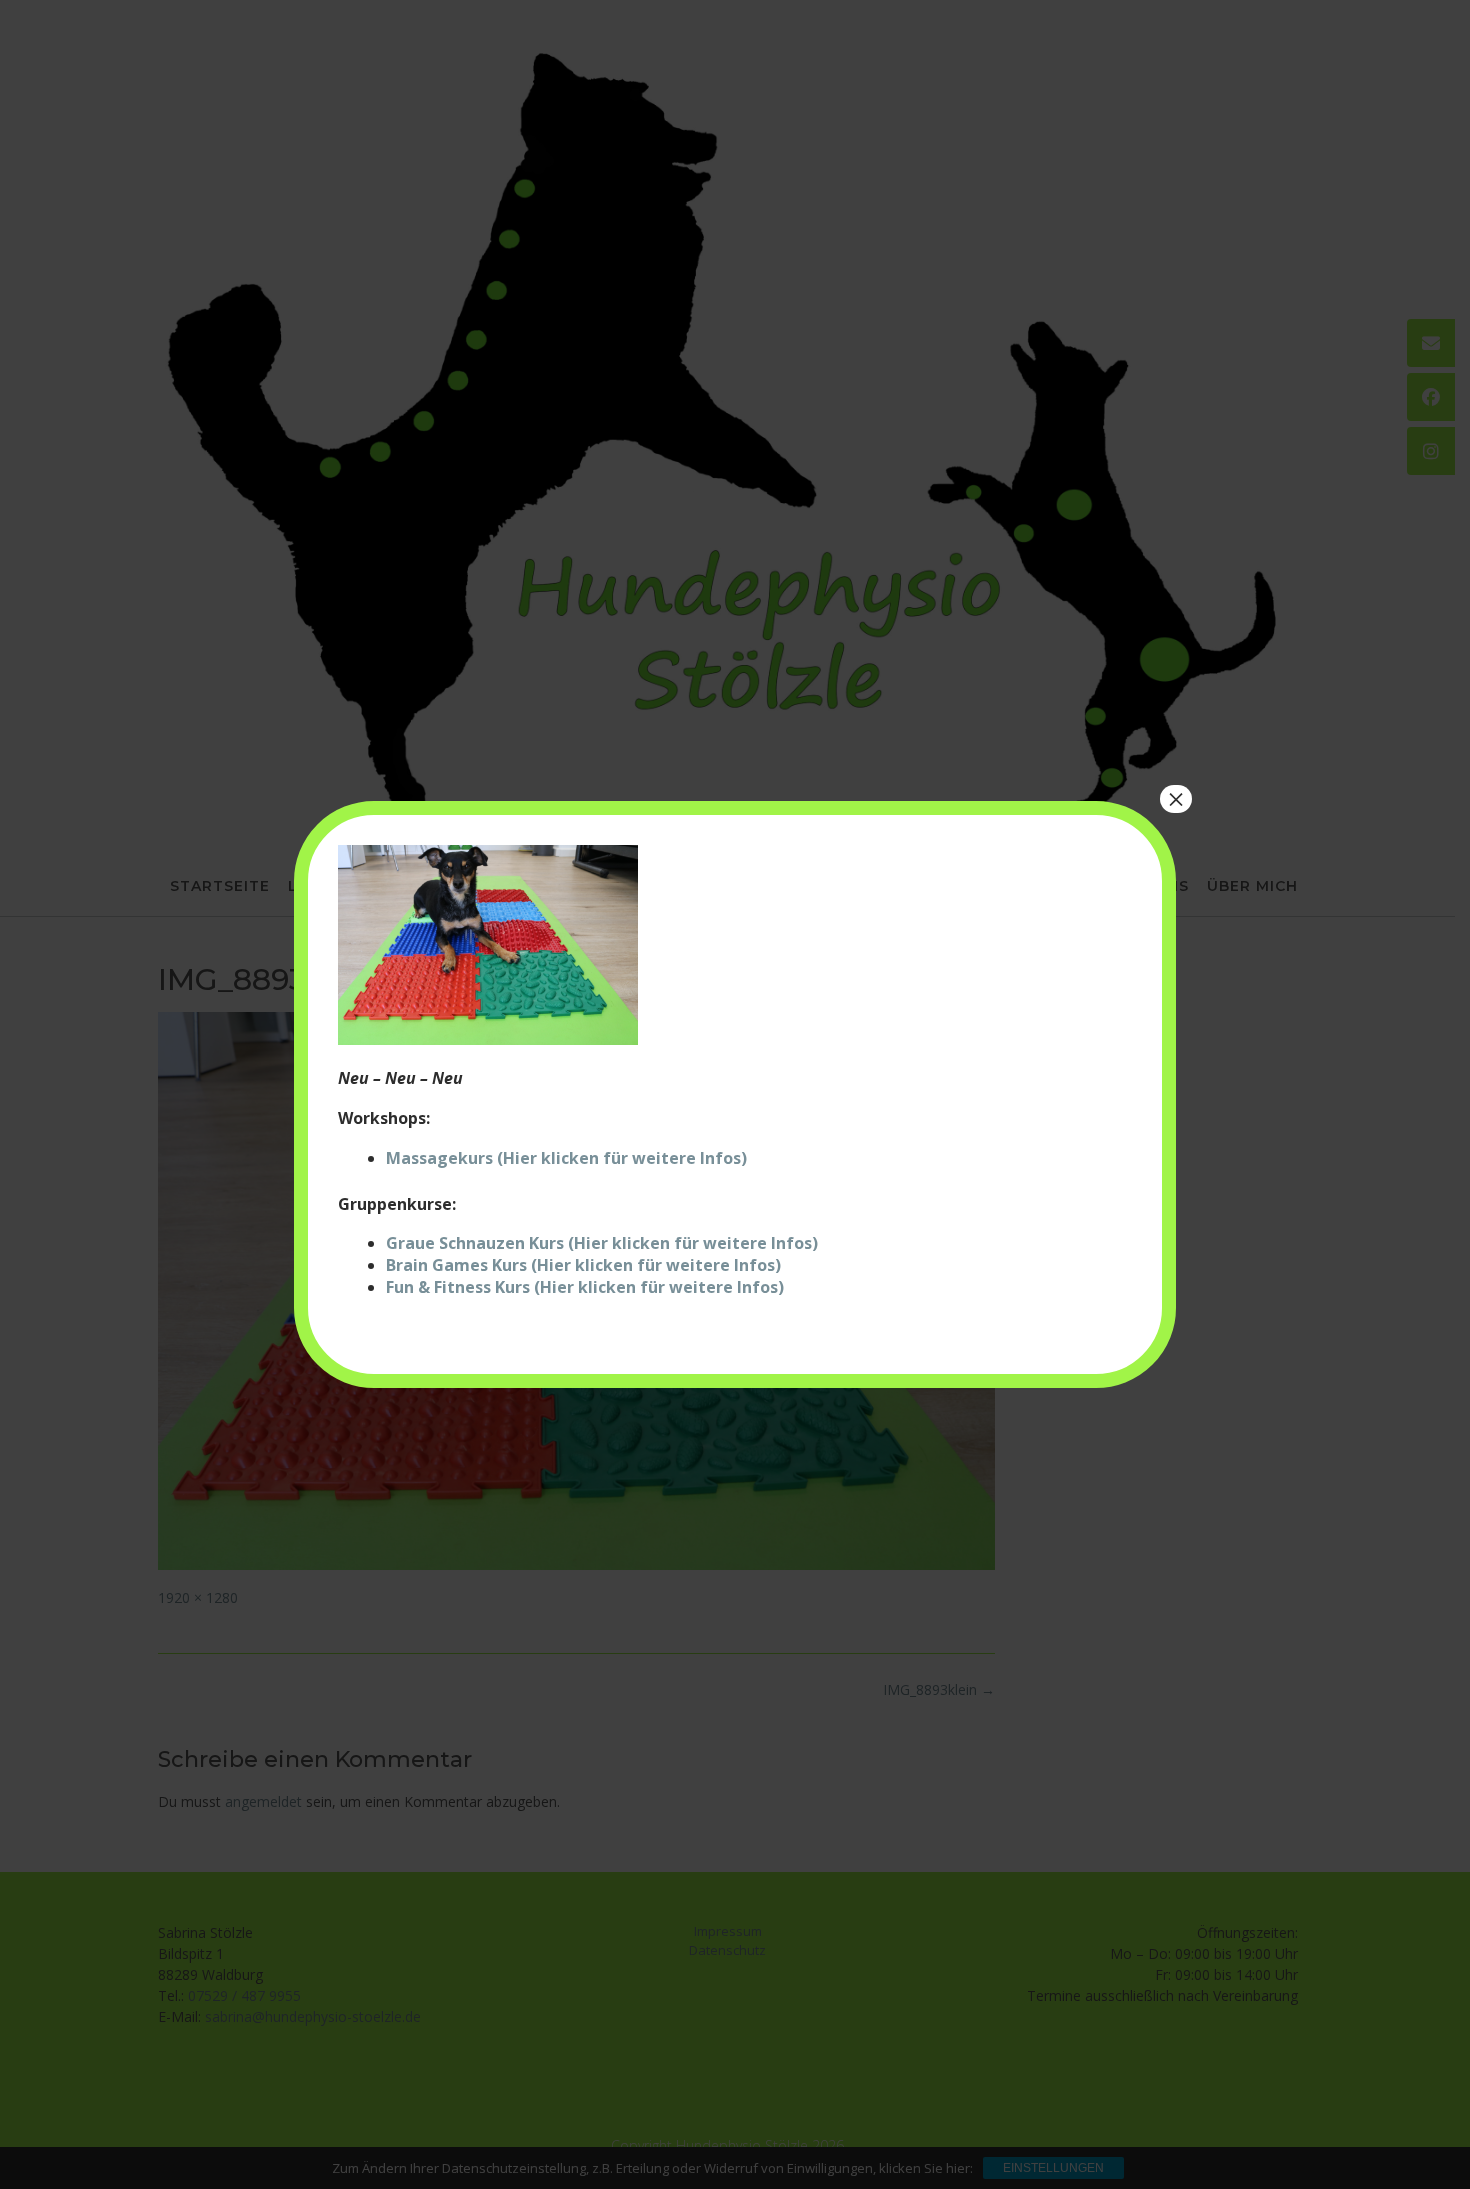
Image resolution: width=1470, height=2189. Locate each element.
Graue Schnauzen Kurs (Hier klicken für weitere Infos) (602, 1243)
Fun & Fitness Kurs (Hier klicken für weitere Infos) (585, 1287)
